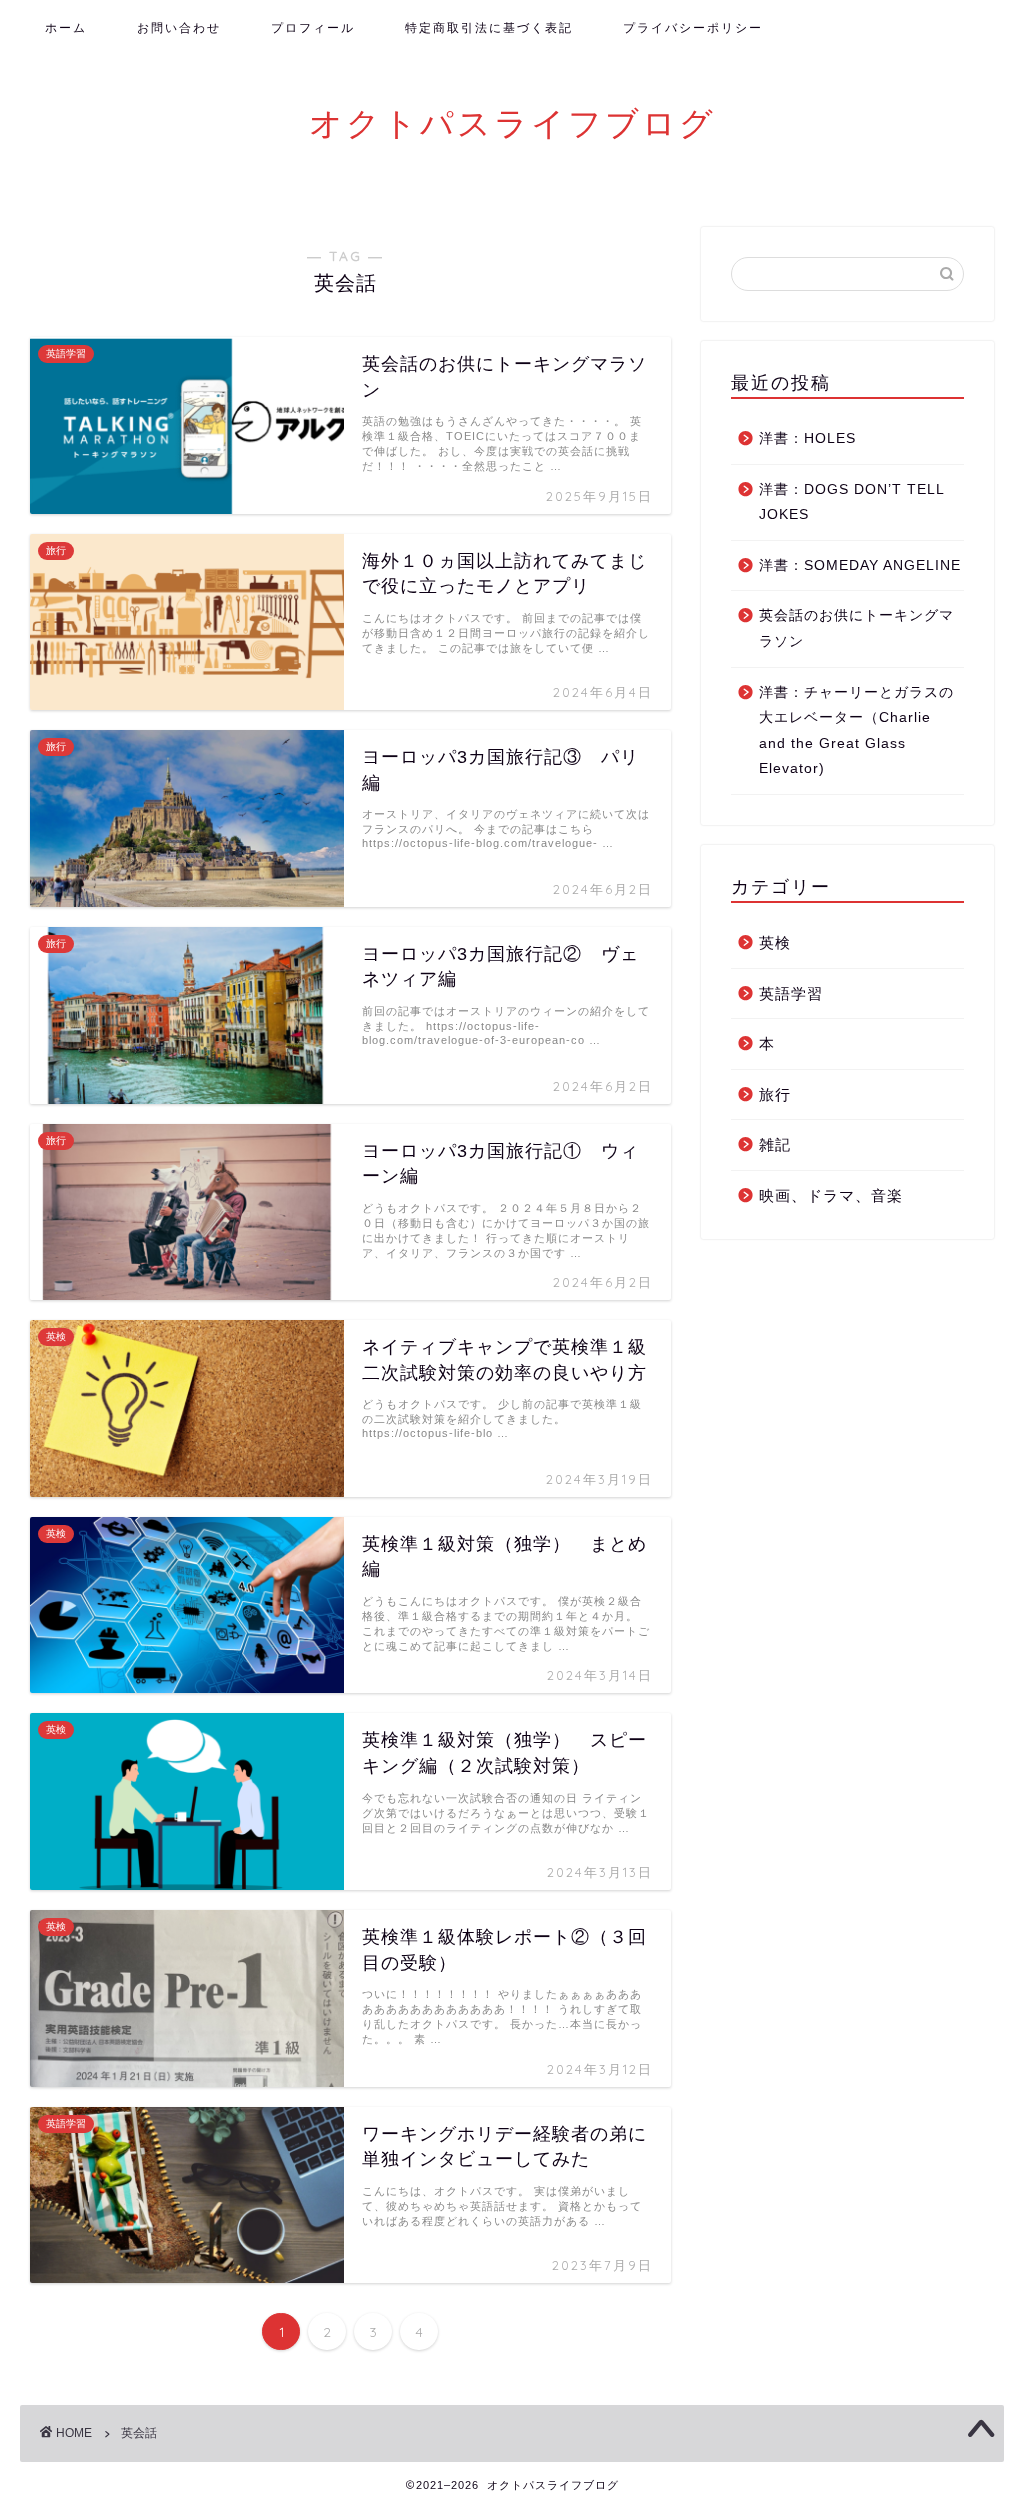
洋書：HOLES (807, 438)
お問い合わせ (179, 27)
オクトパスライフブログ (512, 122)
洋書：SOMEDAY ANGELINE (860, 565)
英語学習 (791, 993)
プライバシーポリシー (693, 27)
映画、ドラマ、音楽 (831, 1195)
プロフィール (313, 27)
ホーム (66, 27)
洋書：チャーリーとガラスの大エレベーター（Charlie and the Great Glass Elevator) (856, 731)
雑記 (775, 1144)
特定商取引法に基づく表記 (489, 27)
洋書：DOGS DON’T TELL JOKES (851, 502)
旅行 (775, 1094)
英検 (775, 942)
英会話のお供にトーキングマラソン (856, 628)
